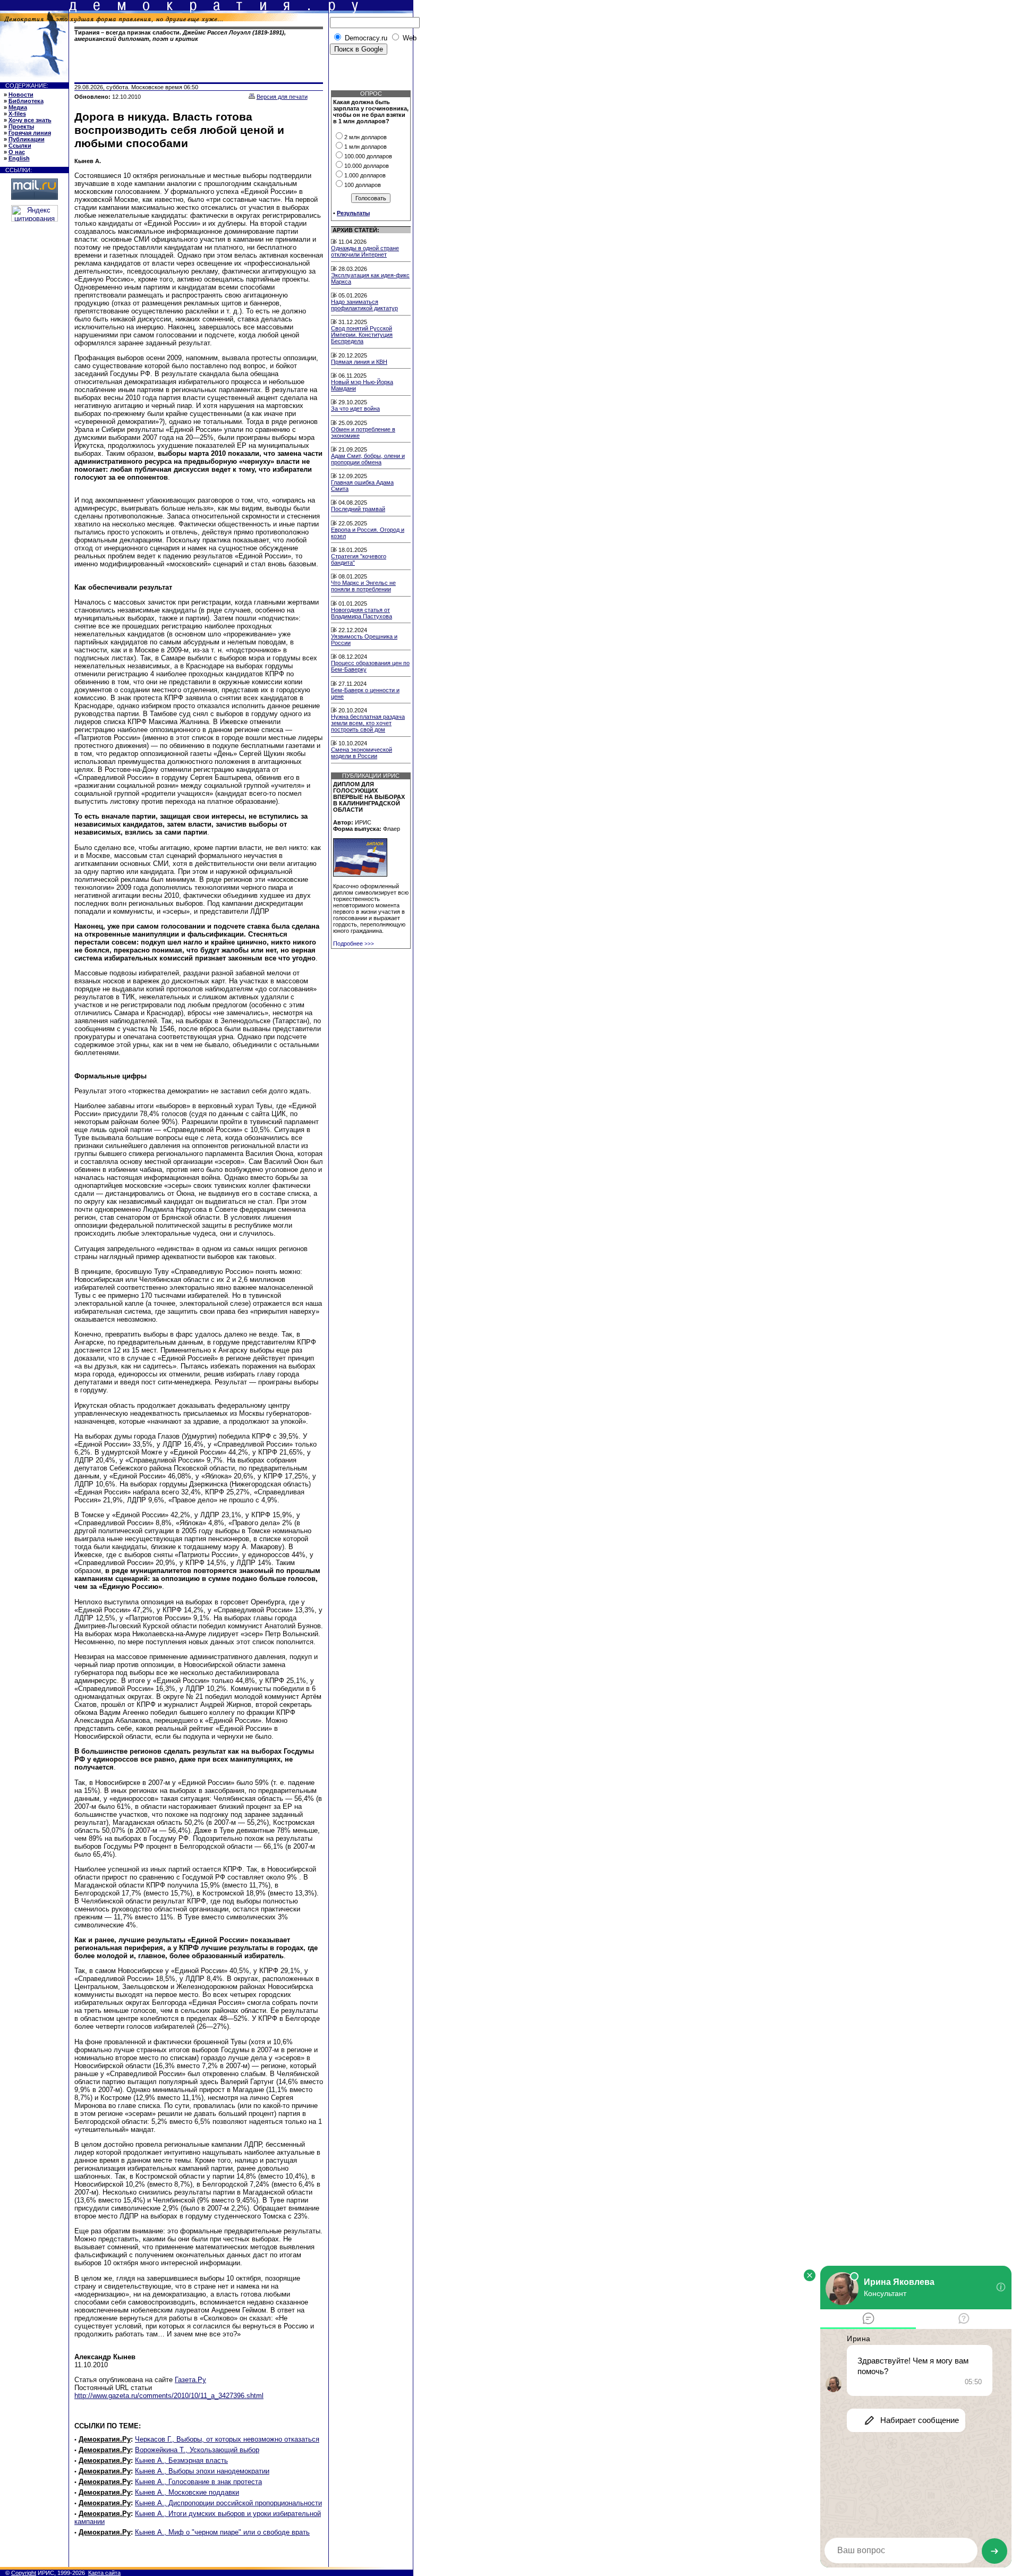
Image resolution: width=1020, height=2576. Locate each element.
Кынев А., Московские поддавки (187, 2492)
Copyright (24, 2573)
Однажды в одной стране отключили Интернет (365, 251)
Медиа (18, 107)
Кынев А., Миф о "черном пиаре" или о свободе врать (222, 2532)
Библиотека (26, 101)
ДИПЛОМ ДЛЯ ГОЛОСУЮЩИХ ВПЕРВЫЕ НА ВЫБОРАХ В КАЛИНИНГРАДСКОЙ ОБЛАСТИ (369, 797)
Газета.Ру (190, 2380)
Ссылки (20, 146)
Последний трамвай (358, 509)
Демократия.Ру (105, 2439)
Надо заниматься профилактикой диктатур (364, 305)
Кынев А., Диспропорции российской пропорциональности (228, 2503)
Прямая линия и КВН (359, 362)
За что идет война (355, 409)
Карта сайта (104, 2573)
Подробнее (354, 943)
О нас (17, 152)
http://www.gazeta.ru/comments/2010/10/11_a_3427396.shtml (169, 2396)
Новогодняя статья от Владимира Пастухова (362, 613)
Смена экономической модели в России (362, 753)
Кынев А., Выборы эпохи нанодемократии (202, 2471)
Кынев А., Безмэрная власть (181, 2460)
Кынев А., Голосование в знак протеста (198, 2482)
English (19, 158)
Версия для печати (282, 97)
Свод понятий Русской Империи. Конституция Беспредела (362, 335)
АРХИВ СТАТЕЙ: (356, 230)
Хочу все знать (30, 120)
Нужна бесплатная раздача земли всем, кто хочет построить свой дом (368, 723)
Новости (21, 95)
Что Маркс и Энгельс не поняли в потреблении (363, 586)
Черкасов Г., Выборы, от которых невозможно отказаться (227, 2439)
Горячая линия (30, 133)
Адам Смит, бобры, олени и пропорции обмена (368, 459)
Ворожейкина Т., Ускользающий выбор (197, 2450)
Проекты (21, 126)
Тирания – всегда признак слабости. (180, 36)
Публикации (27, 139)
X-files (17, 114)
